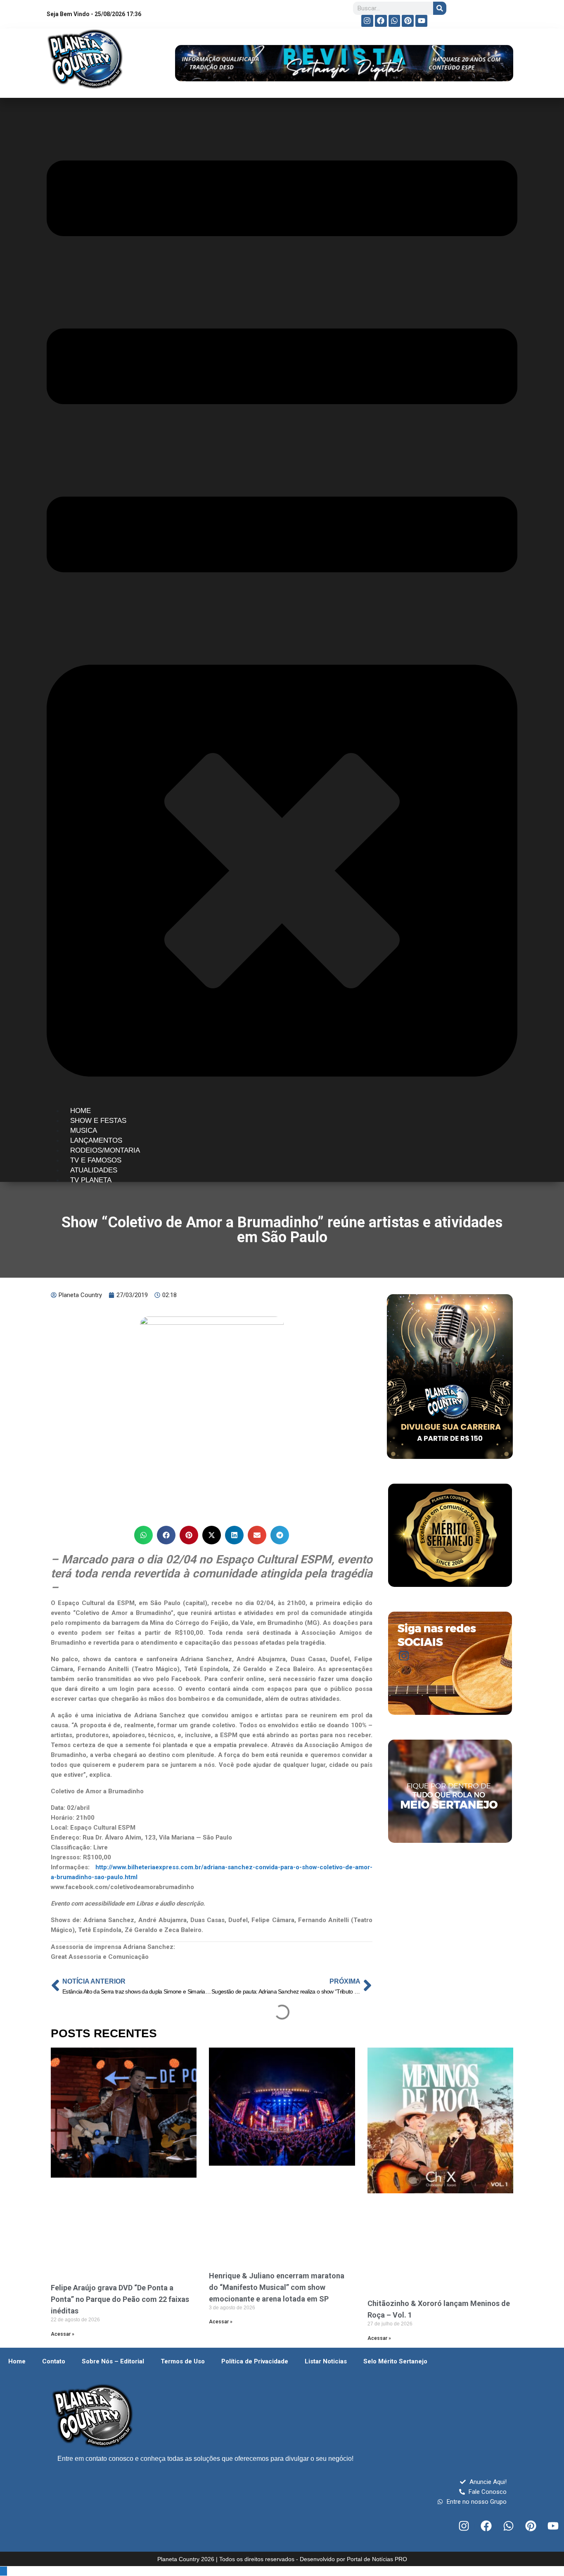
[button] (143, 1535)
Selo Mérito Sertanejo (395, 2361)
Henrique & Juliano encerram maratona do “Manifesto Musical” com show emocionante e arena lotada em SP (277, 2287)
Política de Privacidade (255, 2361)
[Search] (440, 8)
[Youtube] (421, 21)
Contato (54, 2361)
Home (17, 2361)
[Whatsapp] (395, 21)
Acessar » (63, 2334)
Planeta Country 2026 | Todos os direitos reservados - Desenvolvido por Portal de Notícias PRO (282, 2559)
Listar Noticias (326, 2361)
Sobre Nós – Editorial (113, 2361)
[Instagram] (367, 21)
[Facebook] (381, 21)
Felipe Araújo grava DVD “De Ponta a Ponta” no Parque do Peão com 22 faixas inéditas (120, 2299)
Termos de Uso (183, 2361)
